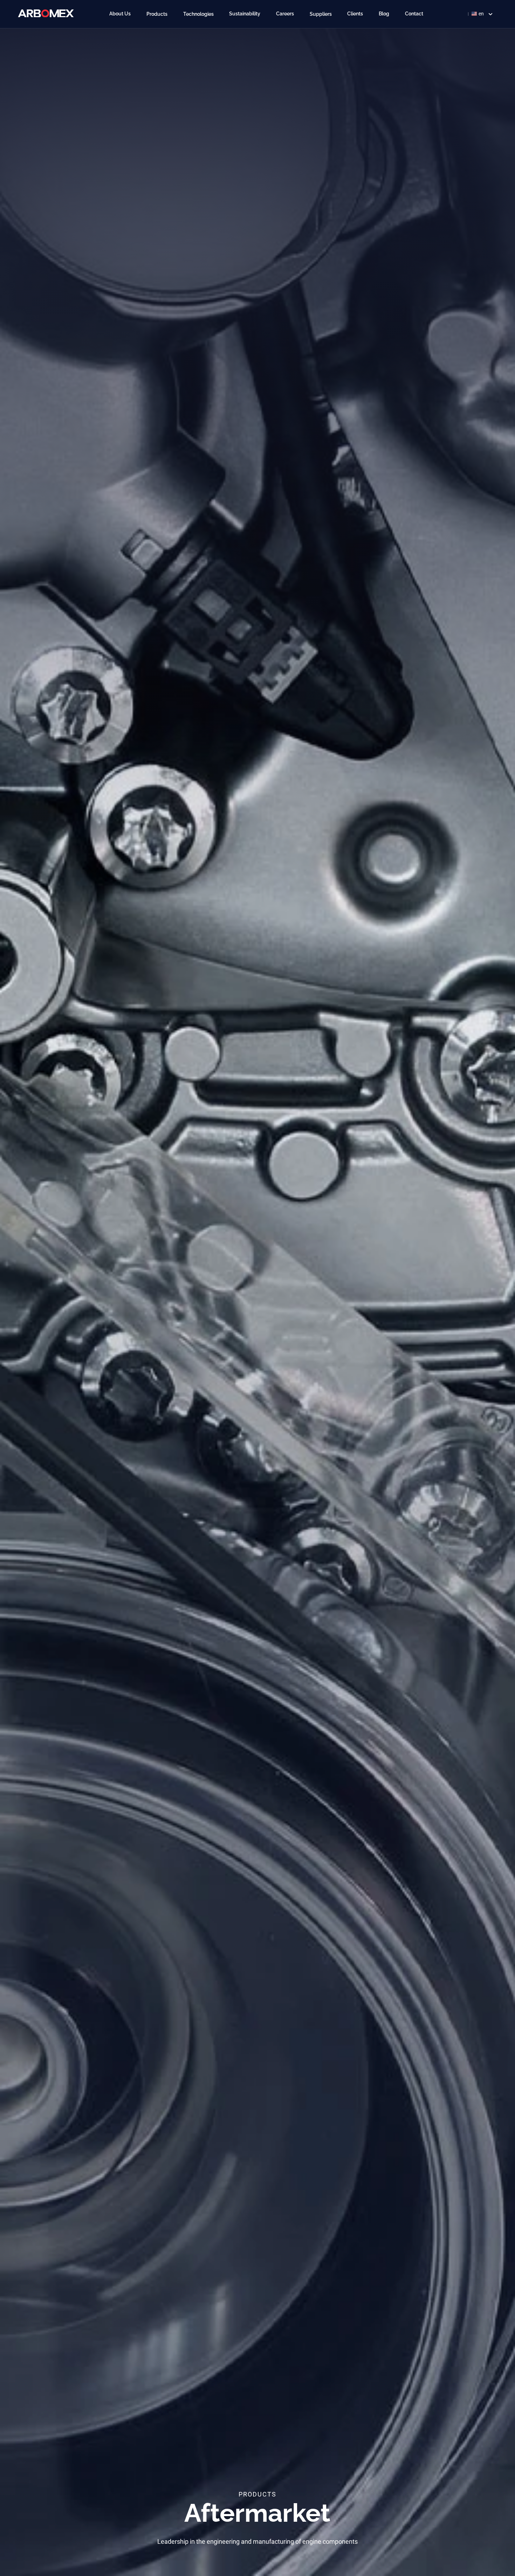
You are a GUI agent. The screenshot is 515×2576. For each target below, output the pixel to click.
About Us (120, 14)
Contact (414, 14)
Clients (355, 14)
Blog (384, 14)
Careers (285, 14)
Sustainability (245, 14)
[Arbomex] (46, 13)
